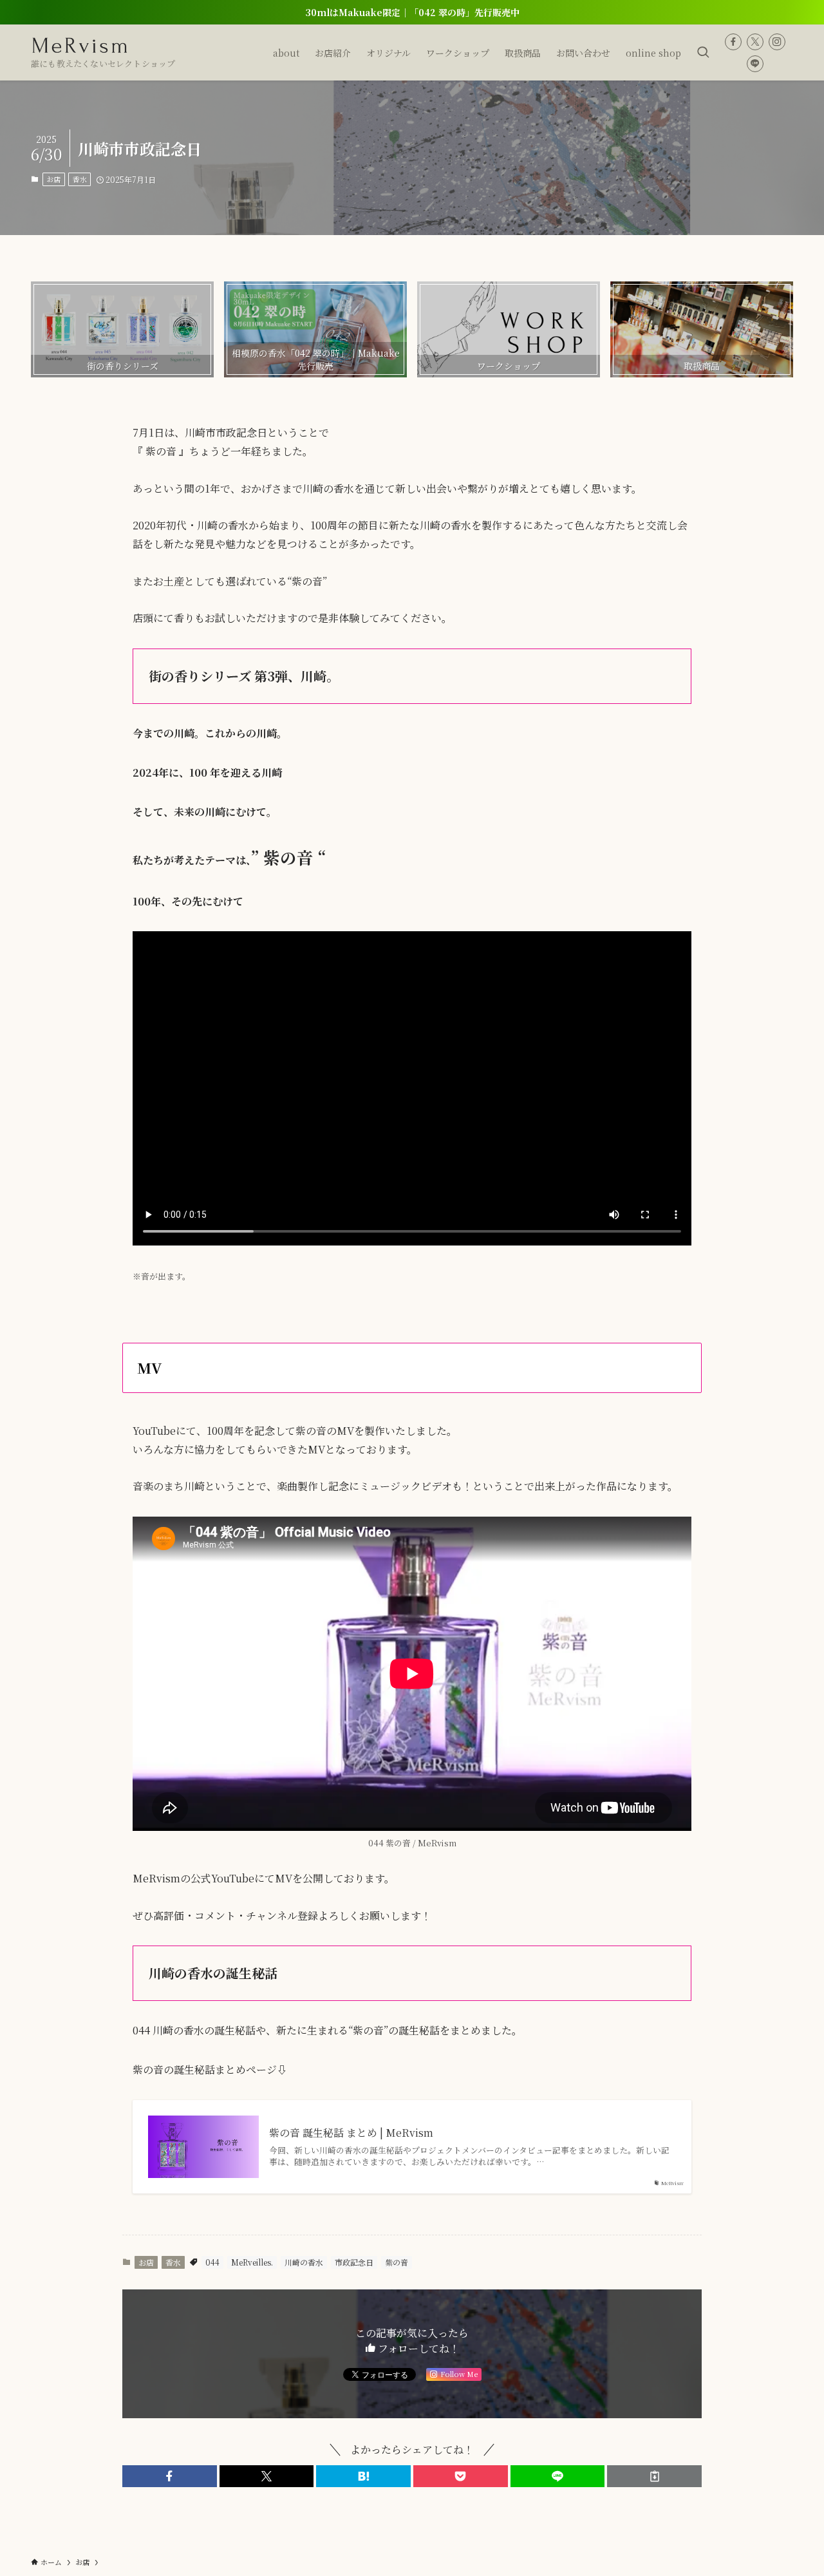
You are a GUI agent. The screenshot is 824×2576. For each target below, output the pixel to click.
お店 (53, 179)
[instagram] (777, 42)
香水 (80, 179)
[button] (170, 2476)
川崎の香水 (304, 2262)
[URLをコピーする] (654, 2476)
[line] (755, 64)
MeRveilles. (252, 2262)
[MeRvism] (80, 46)
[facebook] (733, 42)
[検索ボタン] (703, 52)
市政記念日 (354, 2262)
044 (212, 2262)
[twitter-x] (755, 42)
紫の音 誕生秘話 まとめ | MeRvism (351, 2133)
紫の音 (397, 2262)
